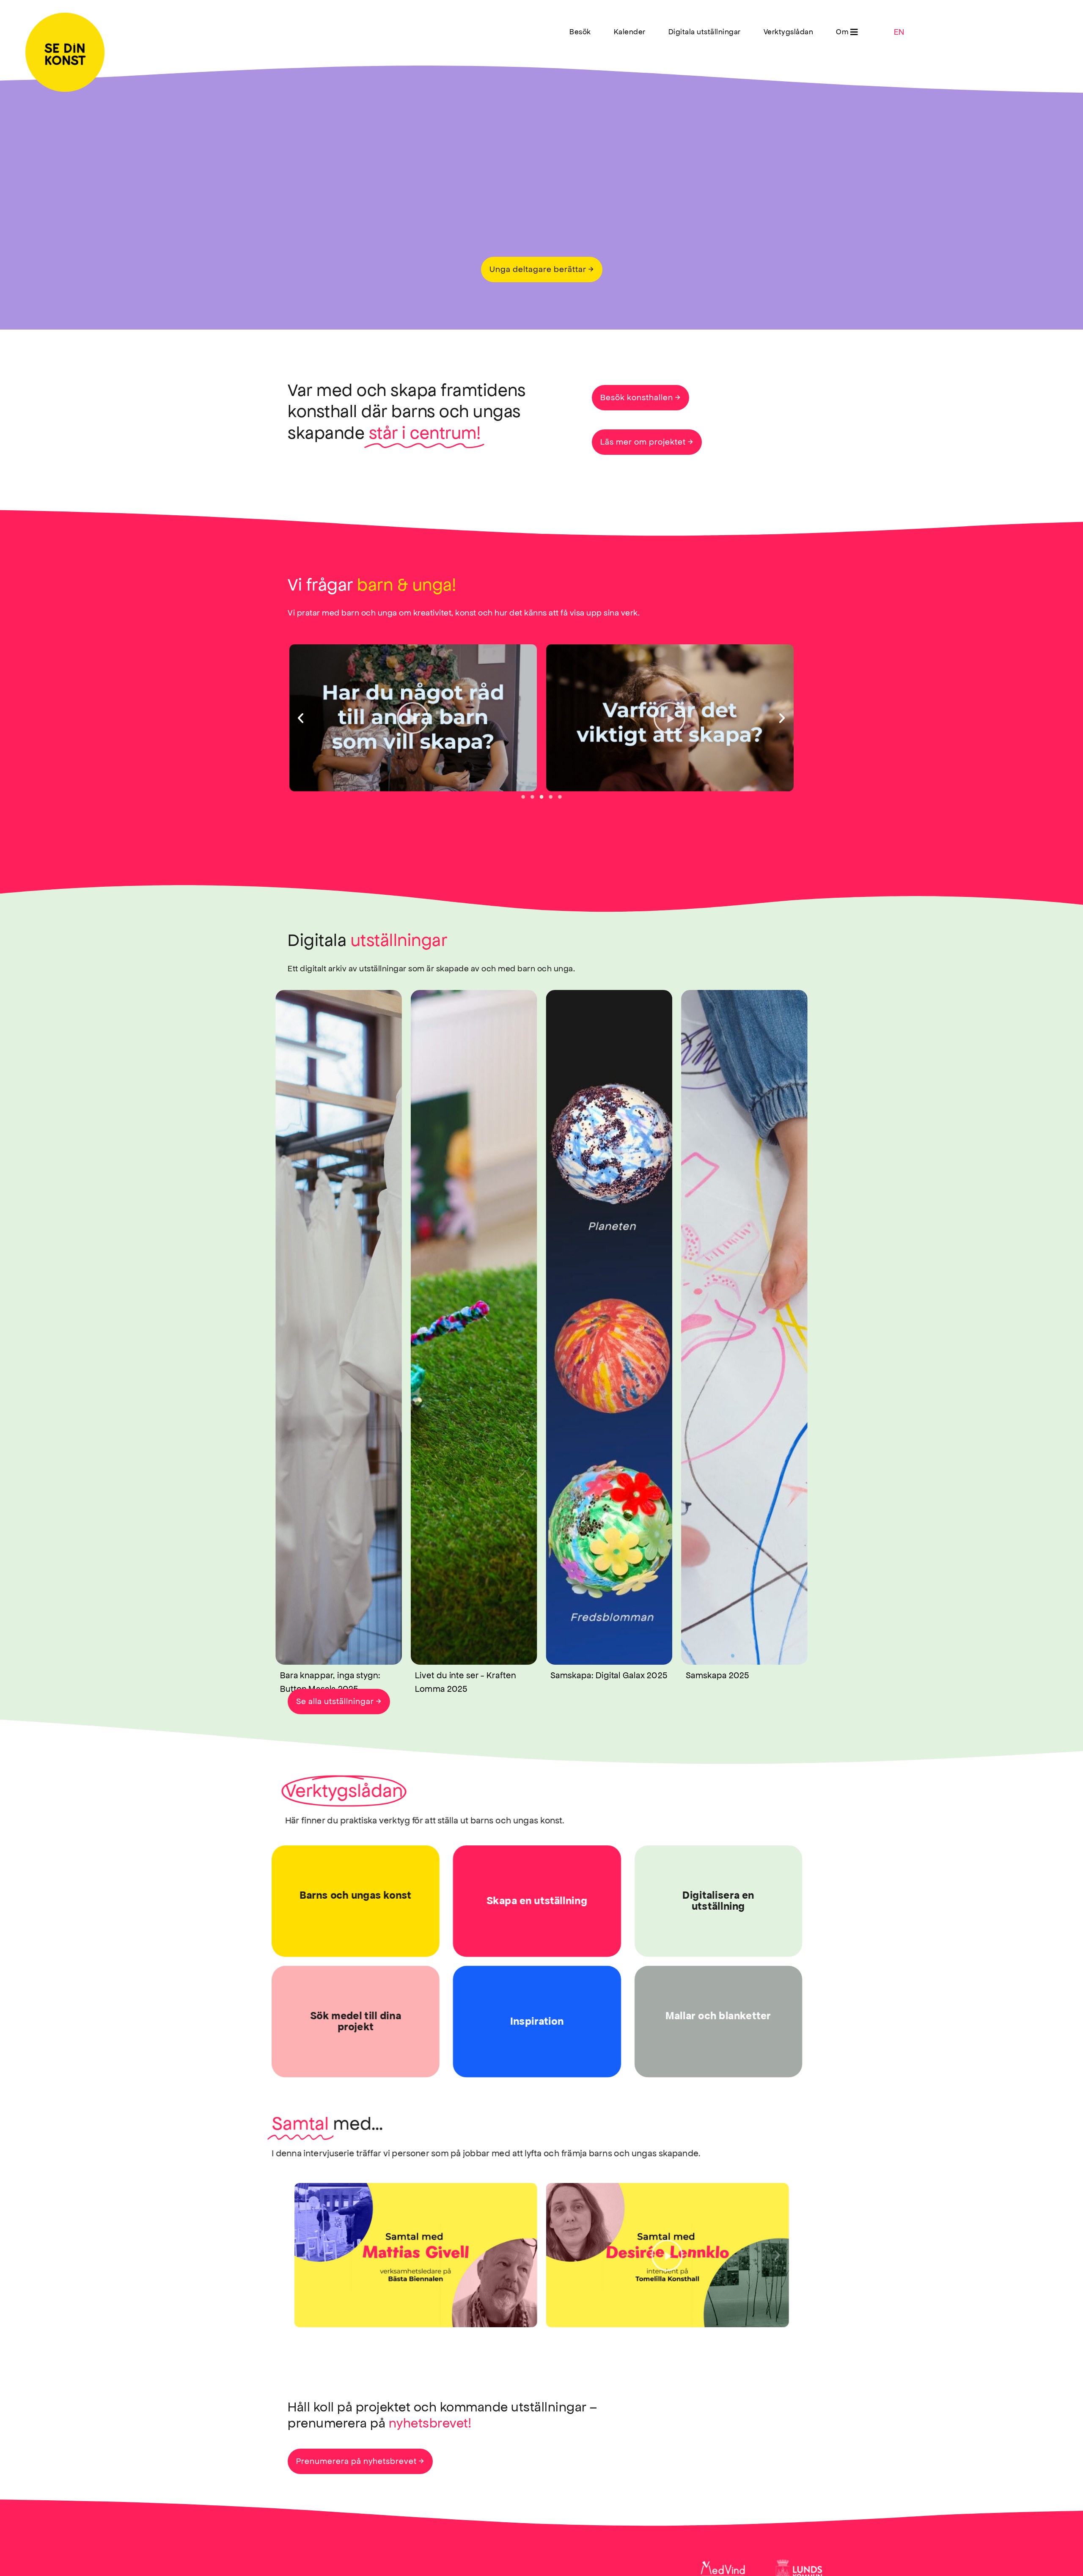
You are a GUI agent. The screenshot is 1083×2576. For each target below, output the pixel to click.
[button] (847, 32)
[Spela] (413, 718)
